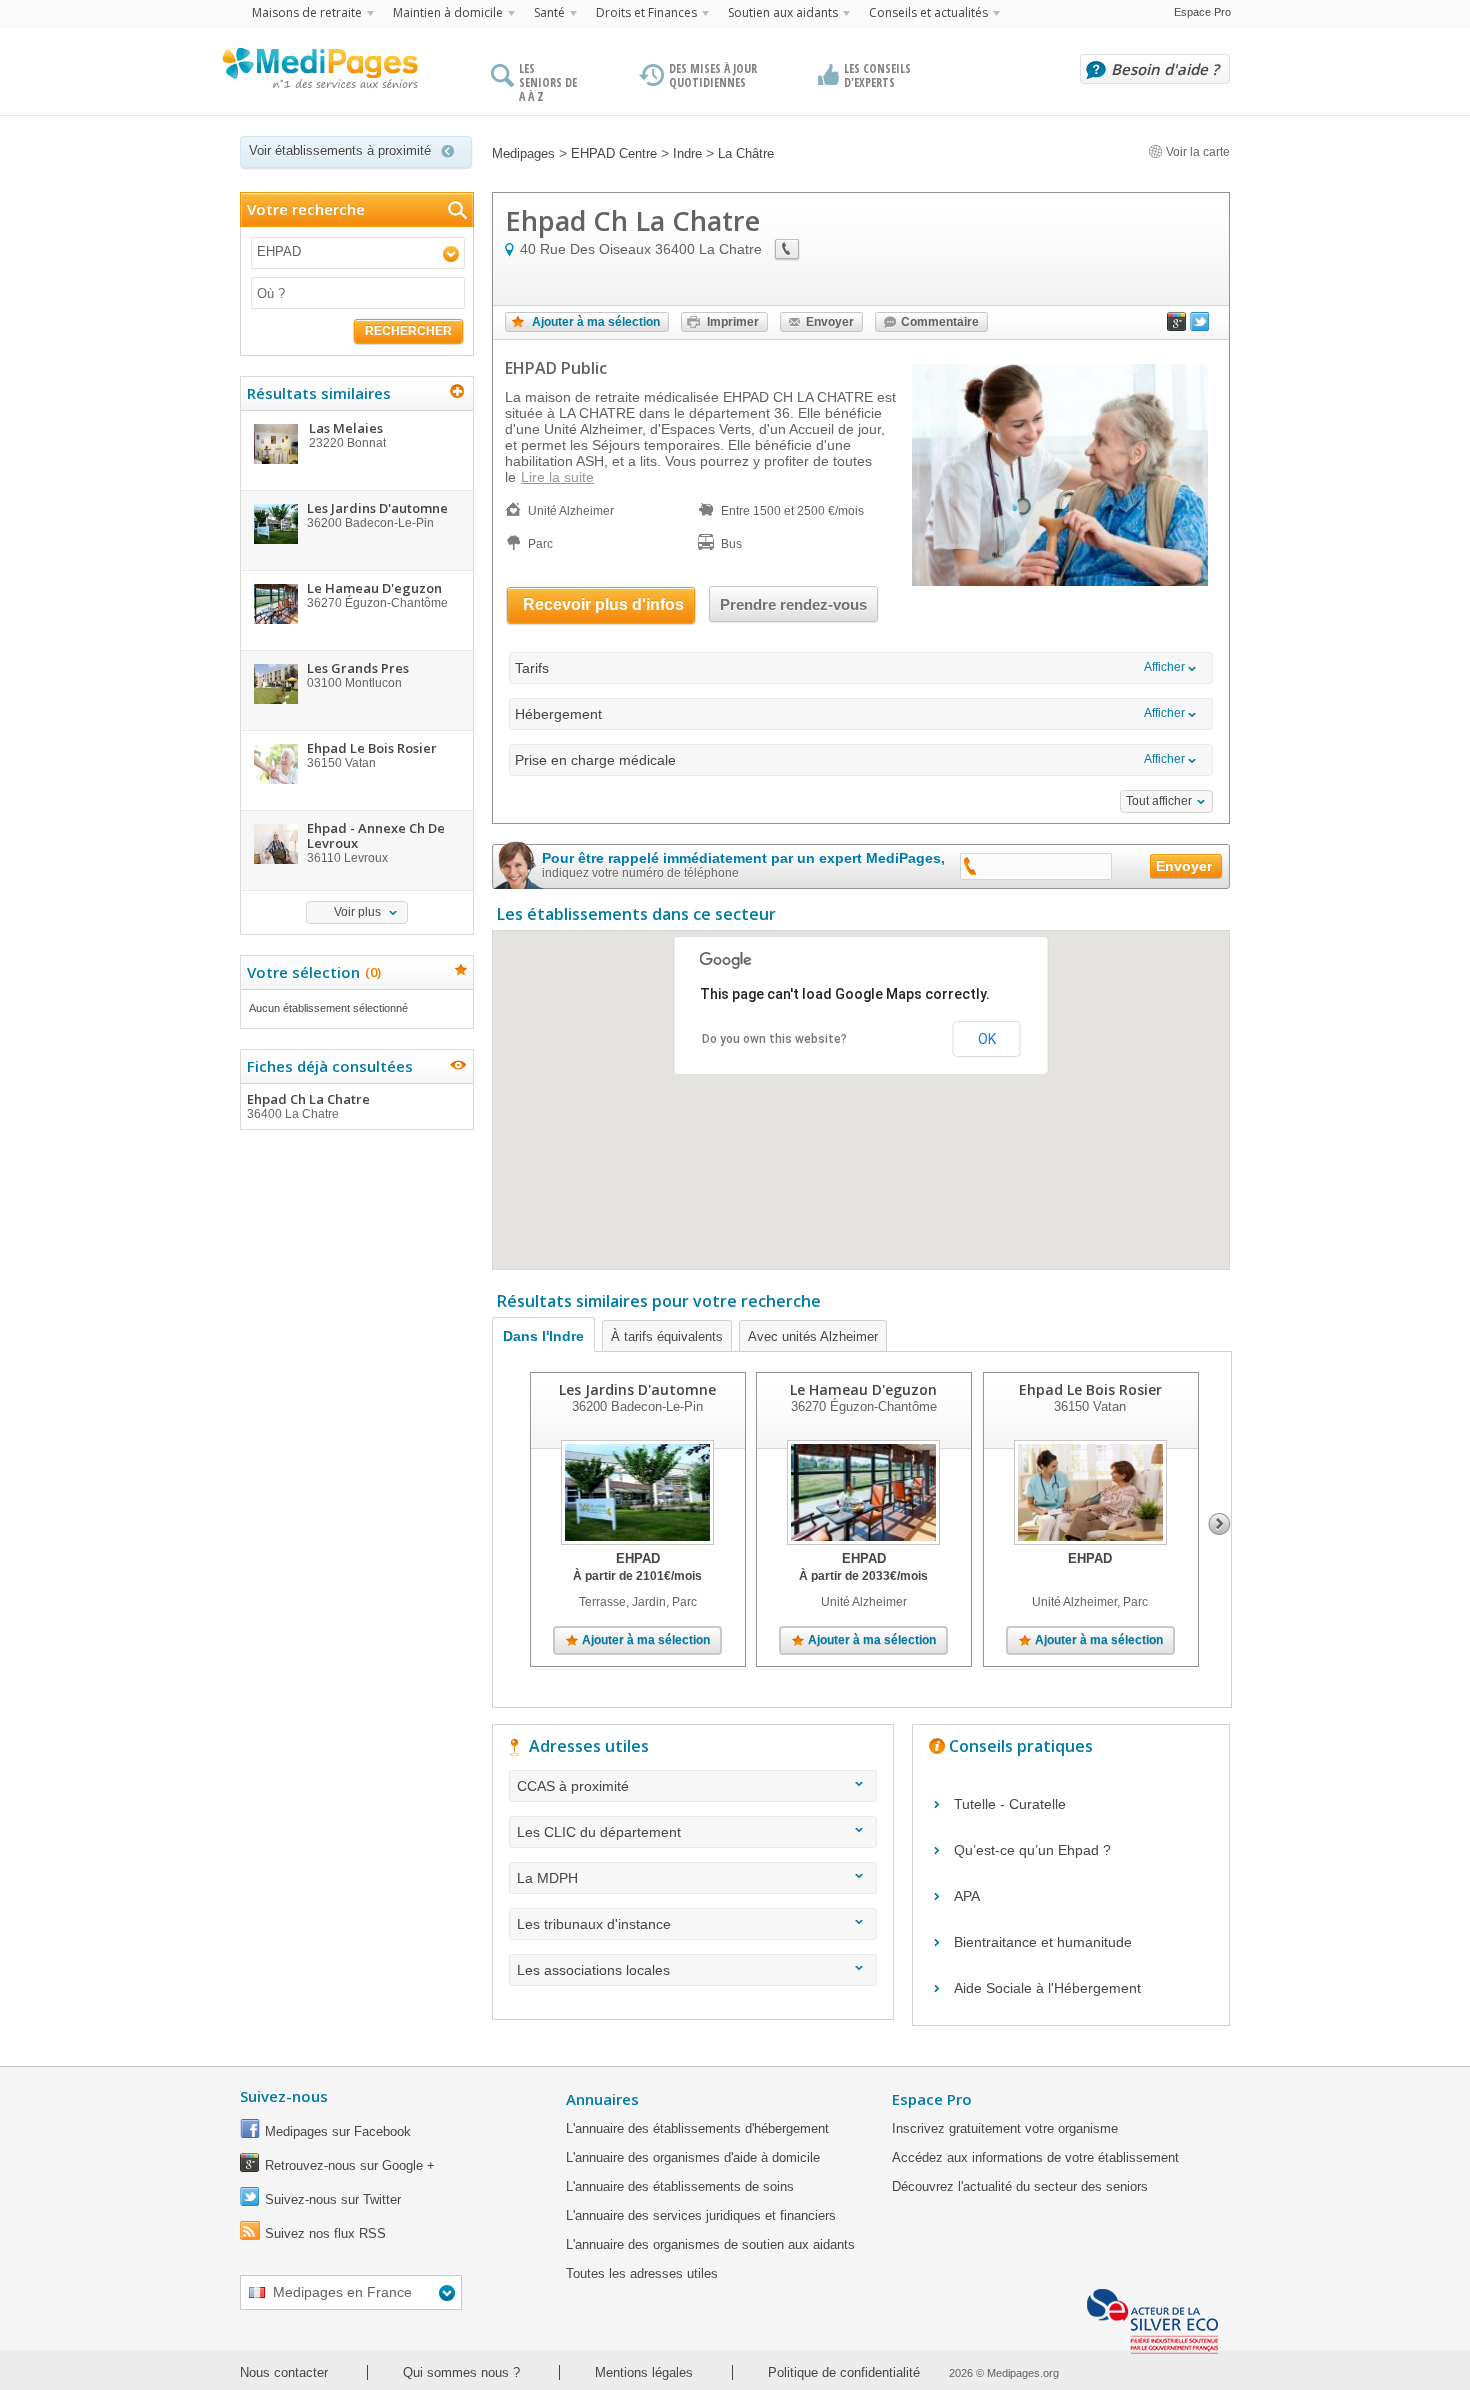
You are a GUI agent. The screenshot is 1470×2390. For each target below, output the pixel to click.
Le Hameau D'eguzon (863, 1389)
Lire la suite (557, 477)
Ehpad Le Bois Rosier (1090, 1389)
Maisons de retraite (307, 12)
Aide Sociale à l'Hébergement (1047, 1988)
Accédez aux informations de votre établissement (1035, 2157)
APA (967, 1896)
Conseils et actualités (928, 12)
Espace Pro (1202, 12)
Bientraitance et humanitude (1043, 1942)
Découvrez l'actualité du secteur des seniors (1020, 2186)
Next (1219, 1524)
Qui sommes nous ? (461, 2372)
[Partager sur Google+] (1177, 326)
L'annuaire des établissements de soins (680, 2186)
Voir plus (357, 912)
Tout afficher (1159, 801)
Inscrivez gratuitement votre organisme (1005, 2128)
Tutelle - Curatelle (1010, 1804)
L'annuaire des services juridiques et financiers (701, 2215)
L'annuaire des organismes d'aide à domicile (693, 2157)
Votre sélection (311, 972)
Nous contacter (284, 2372)
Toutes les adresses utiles (642, 2273)
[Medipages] (319, 73)
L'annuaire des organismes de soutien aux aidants (710, 2244)
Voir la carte (1196, 152)
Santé (549, 12)
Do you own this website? (774, 1039)
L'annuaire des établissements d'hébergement (697, 2128)
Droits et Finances (646, 12)
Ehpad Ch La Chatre (308, 1105)
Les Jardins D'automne (637, 1389)
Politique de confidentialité (844, 2372)
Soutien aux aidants (783, 12)
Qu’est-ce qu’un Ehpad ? (1032, 1850)
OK (987, 1039)
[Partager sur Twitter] (1200, 326)
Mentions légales (644, 2372)
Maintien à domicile (448, 12)
